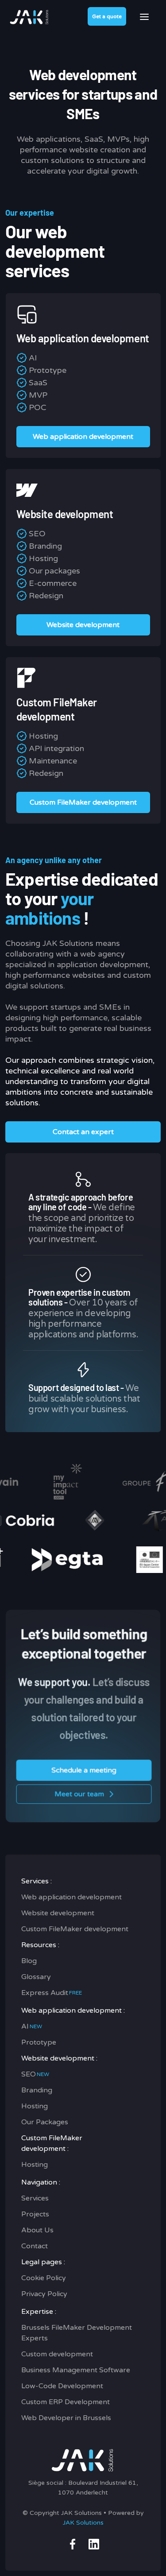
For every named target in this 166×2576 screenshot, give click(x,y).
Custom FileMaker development (75, 1929)
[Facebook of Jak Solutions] (73, 2544)
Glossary (36, 1977)
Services (35, 2198)
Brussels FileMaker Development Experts (77, 2333)
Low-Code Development (62, 2386)
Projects (35, 2214)
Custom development (57, 2354)
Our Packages (45, 2122)
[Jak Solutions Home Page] (83, 2459)
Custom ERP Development (66, 2402)
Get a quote (107, 16)
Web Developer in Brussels (66, 2418)
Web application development (71, 1897)
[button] (144, 17)
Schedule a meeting (84, 1770)
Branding (37, 2090)
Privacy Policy (44, 2294)
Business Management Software (76, 2370)
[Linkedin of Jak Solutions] (94, 2544)
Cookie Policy (44, 2278)
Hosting (35, 2106)
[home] (27, 16)
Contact (35, 2246)
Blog (29, 1961)
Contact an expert (83, 1132)
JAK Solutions (83, 2523)
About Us (37, 2230)
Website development (58, 1913)
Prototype (39, 2042)
